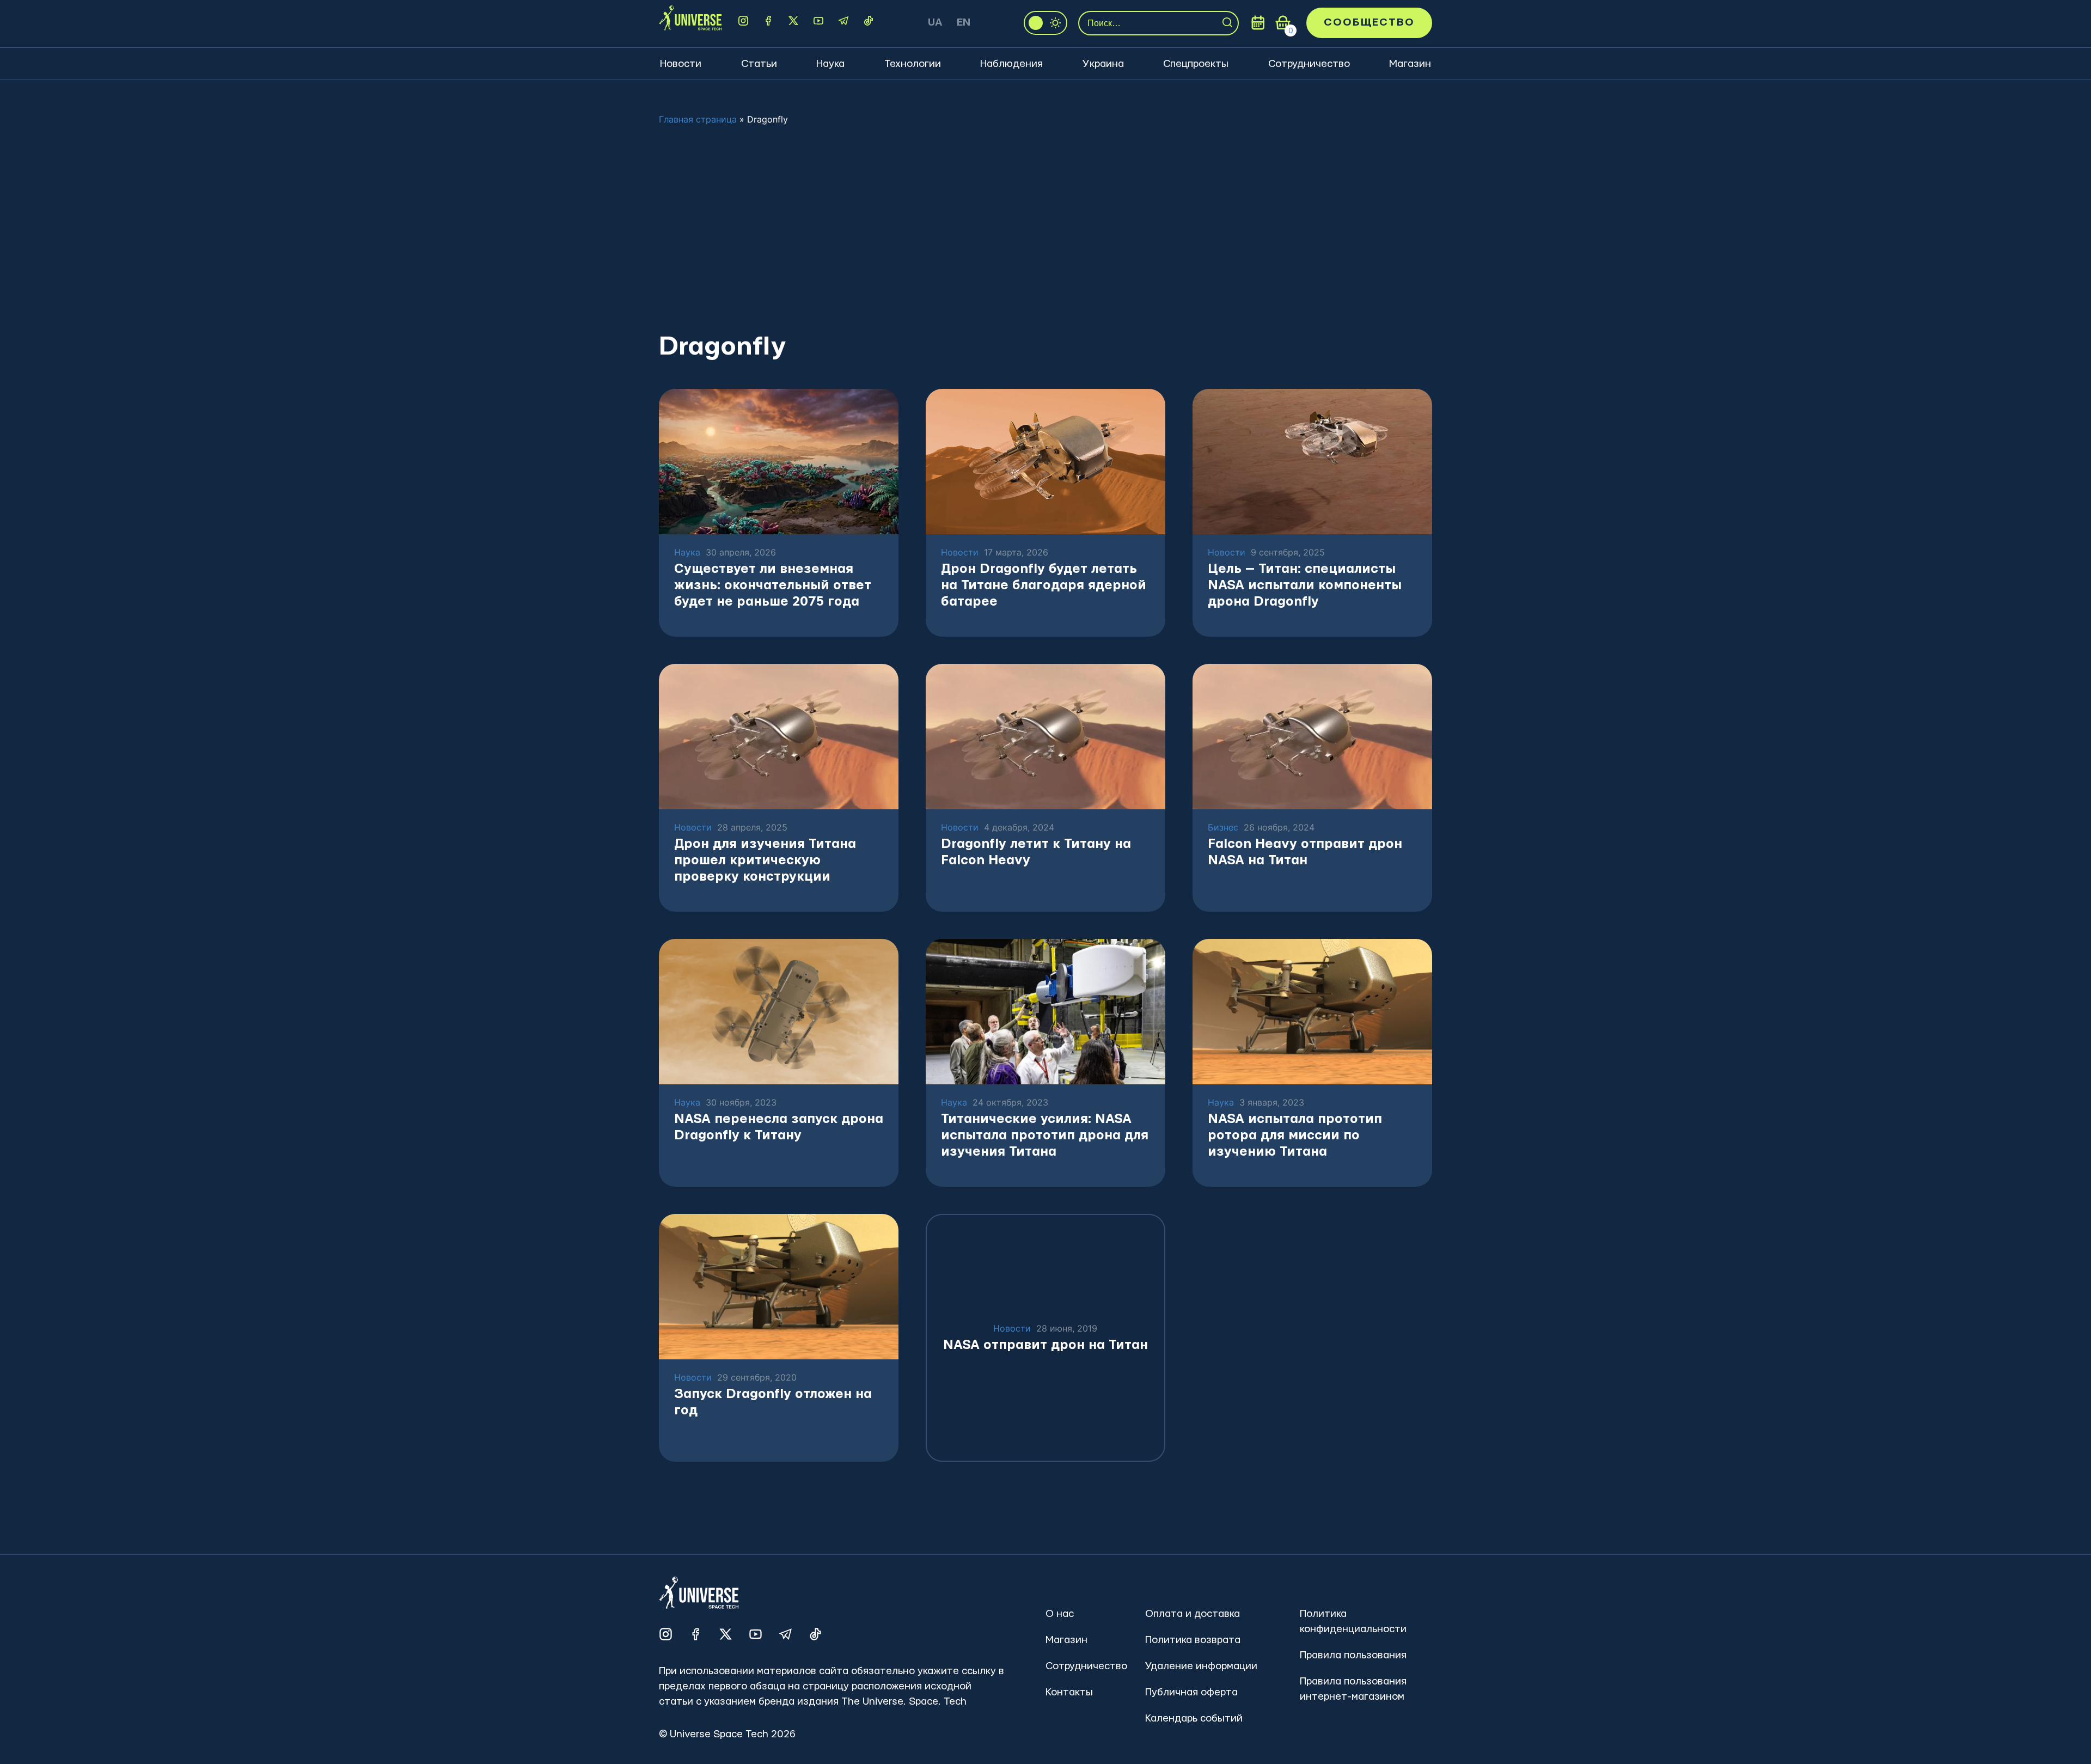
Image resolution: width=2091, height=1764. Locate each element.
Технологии (913, 64)
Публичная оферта (1191, 1692)
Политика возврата (1193, 1640)
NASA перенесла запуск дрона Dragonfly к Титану (779, 1127)
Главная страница (698, 119)
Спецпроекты (1196, 64)
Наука (830, 64)
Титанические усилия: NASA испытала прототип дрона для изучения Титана (1045, 1136)
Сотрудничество (1309, 64)
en (964, 23)
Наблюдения (1011, 64)
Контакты (1069, 1692)
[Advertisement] (1045, 228)
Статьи (759, 64)
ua (935, 23)
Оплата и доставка (1193, 1614)
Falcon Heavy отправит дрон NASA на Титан (1305, 852)
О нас (1060, 1614)
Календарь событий (1194, 1719)
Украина (1103, 64)
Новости (681, 64)
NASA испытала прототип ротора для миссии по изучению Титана (1295, 1136)
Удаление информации (1201, 1666)
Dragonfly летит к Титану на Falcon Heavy (1036, 852)
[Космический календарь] (1258, 23)
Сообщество (1369, 23)
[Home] (690, 23)
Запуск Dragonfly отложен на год (773, 1402)
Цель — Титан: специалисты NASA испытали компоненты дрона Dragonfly (1305, 585)
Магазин (1410, 64)
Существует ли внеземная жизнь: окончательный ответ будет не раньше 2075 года (773, 585)
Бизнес (1223, 828)
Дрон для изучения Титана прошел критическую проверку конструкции (765, 860)
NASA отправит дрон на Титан (1045, 1345)
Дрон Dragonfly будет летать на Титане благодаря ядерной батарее (1044, 585)
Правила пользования (1353, 1655)
